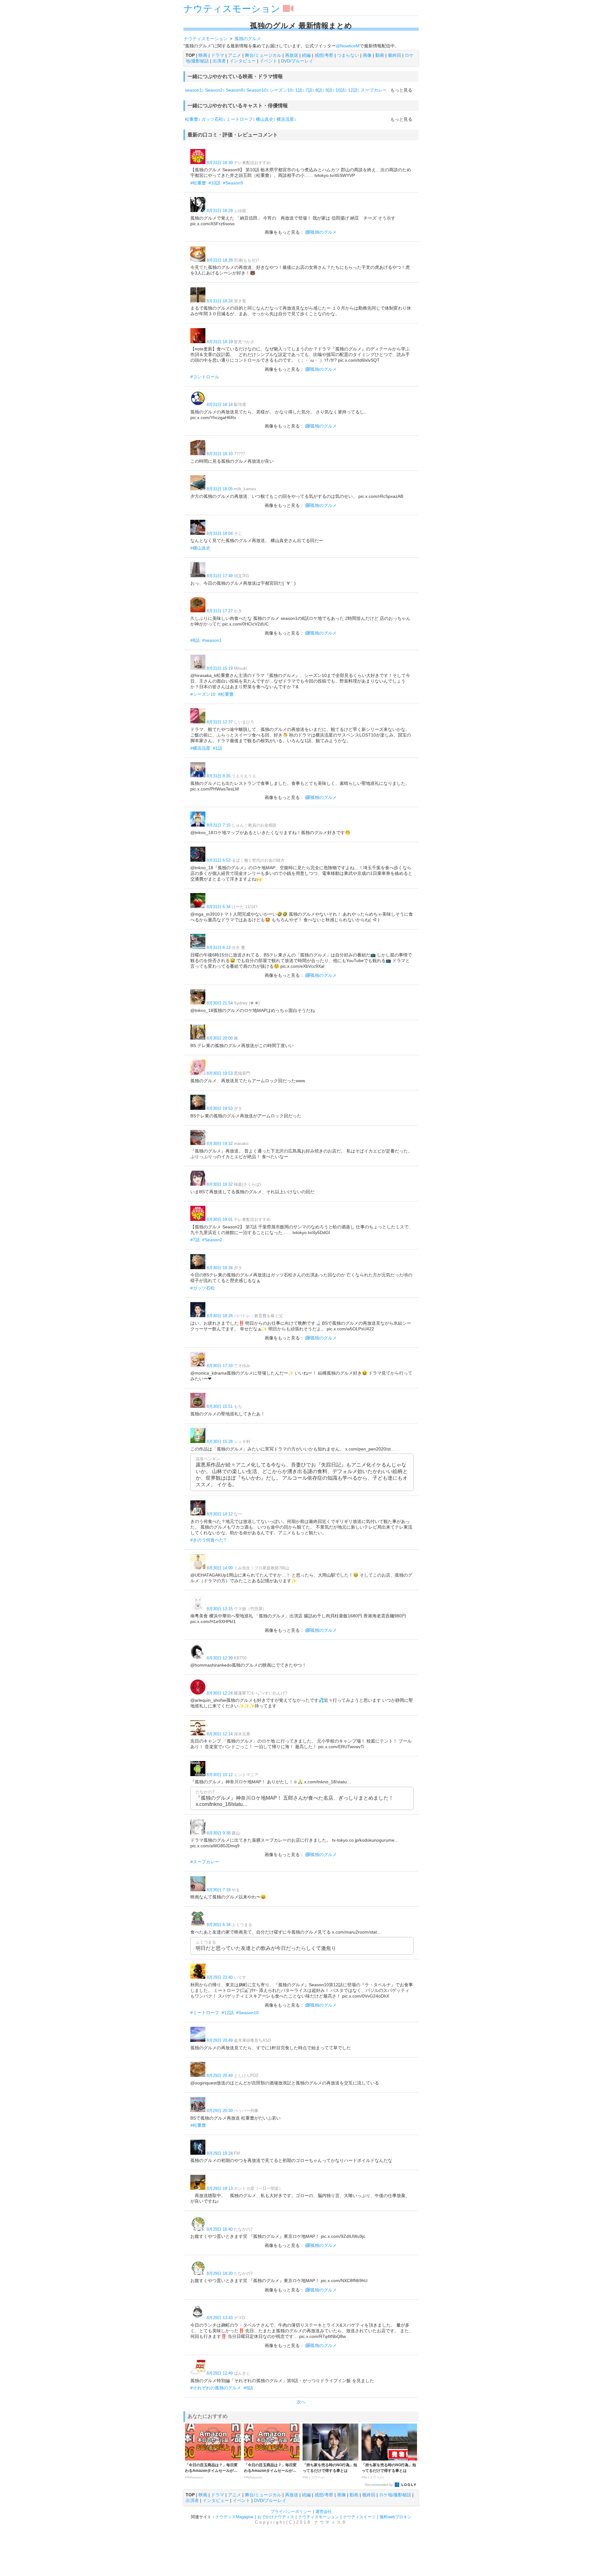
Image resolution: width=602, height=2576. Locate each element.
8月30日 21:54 (220, 1003)
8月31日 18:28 (220, 260)
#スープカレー (205, 1862)
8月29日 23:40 (220, 1977)
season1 (193, 90)
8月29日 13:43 (220, 2318)
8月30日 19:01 (220, 1219)
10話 (340, 90)
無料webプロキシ (396, 2517)
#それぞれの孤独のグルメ (216, 2388)
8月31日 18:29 (220, 211)
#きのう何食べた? (208, 1540)
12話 (353, 90)
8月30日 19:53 (220, 1073)
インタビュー (243, 61)
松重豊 (192, 119)
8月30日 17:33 (220, 1366)
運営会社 (324, 2512)
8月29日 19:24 (220, 2153)
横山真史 (265, 119)
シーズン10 (281, 90)
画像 (367, 55)
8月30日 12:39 (220, 1658)
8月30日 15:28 (220, 1442)
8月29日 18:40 (220, 2229)
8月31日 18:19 (220, 342)
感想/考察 (324, 55)
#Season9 (233, 183)
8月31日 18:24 (220, 301)
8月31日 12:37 (220, 722)
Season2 (214, 90)
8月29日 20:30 (220, 2111)
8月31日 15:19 (220, 668)
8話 (319, 90)
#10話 (214, 183)
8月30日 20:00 (220, 1038)
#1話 (218, 748)
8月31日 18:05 (220, 489)
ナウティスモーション (232, 9)
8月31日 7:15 (219, 825)
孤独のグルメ (324, 232)
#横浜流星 (200, 748)
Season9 (235, 90)
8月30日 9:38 (219, 1833)
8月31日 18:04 (220, 533)
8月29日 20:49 (220, 2040)
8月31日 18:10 (220, 454)
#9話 (248, 2388)
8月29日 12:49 (220, 2373)
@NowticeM (348, 46)
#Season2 (212, 1240)
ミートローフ (240, 119)
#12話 (228, 2013)
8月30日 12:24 (220, 1693)
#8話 (195, 640)
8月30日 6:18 (219, 1925)
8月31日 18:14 (220, 404)
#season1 (212, 640)
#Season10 (247, 2013)
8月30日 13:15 (220, 1609)
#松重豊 (198, 183)
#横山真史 (200, 548)
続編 (306, 55)
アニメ (235, 55)
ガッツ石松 (212, 119)
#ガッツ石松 (203, 1288)
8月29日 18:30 (220, 2273)
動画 (380, 55)
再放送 (292, 55)
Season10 (256, 90)
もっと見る (401, 90)
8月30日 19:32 (220, 1144)
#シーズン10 (203, 694)
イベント (268, 61)
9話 (329, 90)
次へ (301, 2402)
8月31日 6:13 (219, 947)
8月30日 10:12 (220, 1775)
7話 (309, 90)
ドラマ (218, 55)
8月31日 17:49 (220, 576)
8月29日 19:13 (220, 2188)
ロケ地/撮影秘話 (395, 2495)
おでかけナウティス (276, 2517)
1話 (299, 90)
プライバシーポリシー (291, 2512)
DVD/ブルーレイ (297, 61)
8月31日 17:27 (220, 611)
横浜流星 (285, 119)
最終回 (394, 55)
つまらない (348, 55)
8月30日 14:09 (220, 1568)
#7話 (195, 1240)
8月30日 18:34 (220, 1268)
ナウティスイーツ (359, 2517)
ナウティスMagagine (234, 2517)
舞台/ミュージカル (263, 55)
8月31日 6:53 (219, 860)
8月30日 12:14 (220, 1734)
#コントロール (205, 377)
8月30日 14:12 (220, 1514)
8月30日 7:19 (219, 1890)
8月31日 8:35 (219, 776)
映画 (203, 55)
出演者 (219, 61)
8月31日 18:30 (220, 163)
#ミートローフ (205, 2013)
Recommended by (379, 2485)
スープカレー (374, 90)
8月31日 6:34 (219, 907)
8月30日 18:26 (220, 1316)
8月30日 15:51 (220, 1406)
